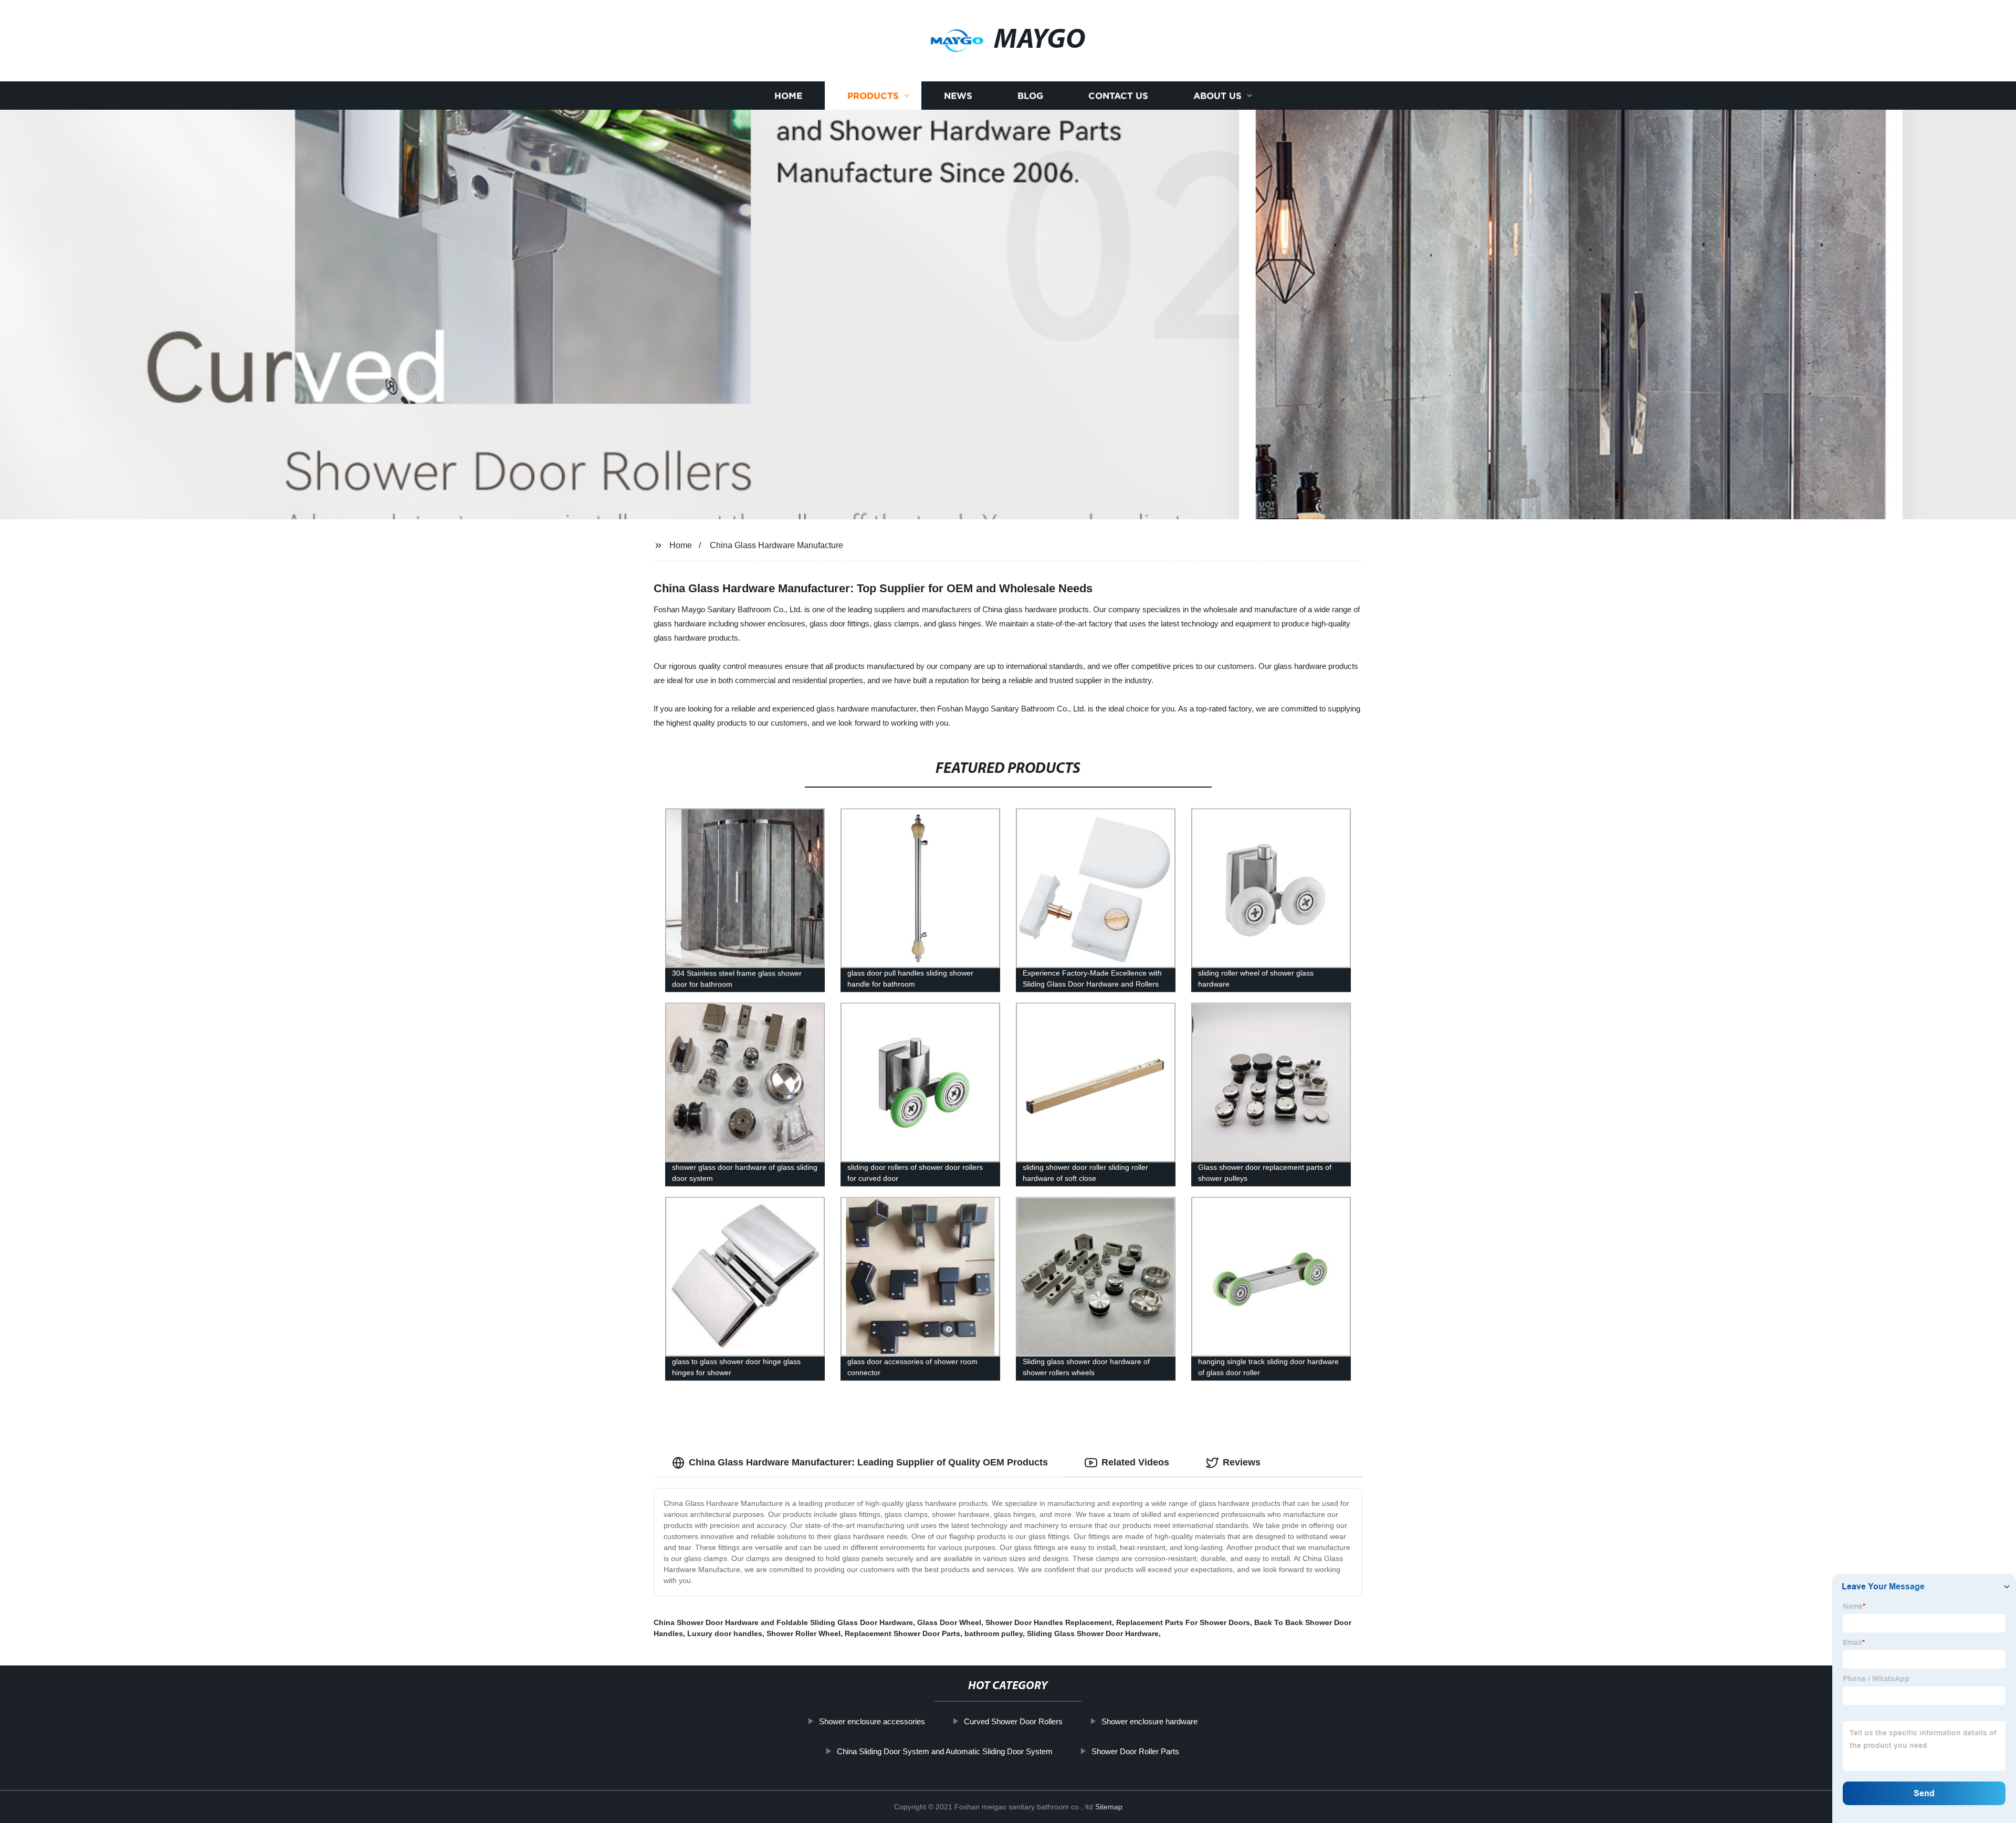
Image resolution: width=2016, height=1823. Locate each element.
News (958, 96)
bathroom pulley (994, 1633)
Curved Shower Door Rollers (1013, 1721)
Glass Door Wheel (949, 1622)
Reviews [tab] (1242, 1462)
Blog (1030, 96)
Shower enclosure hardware (1149, 1721)
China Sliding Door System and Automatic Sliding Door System (945, 1751)
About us (1217, 96)
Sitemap (1109, 1807)
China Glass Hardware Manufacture (776, 545)
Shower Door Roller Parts (1135, 1751)
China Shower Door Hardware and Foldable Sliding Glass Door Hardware (783, 1622)
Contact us (1118, 96)
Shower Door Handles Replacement (1049, 1622)
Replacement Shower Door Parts (902, 1633)
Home (788, 96)
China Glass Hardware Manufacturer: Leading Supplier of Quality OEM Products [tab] (868, 1462)
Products (873, 96)
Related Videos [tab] (1135, 1462)
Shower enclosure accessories (872, 1721)
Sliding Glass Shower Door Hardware (1093, 1633)
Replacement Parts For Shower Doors (1183, 1622)
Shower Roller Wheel (804, 1633)
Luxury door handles (725, 1633)
